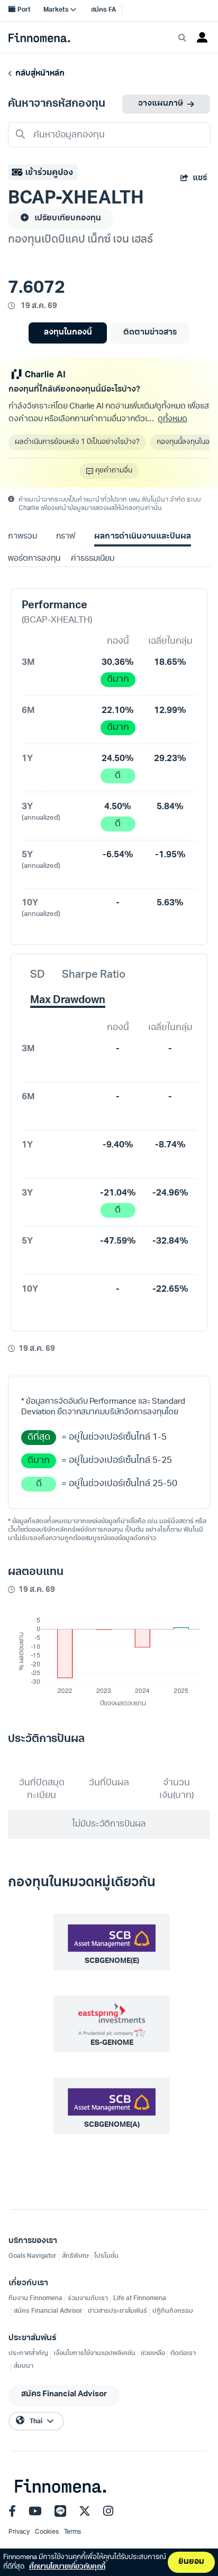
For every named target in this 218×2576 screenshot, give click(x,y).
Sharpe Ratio (94, 975)
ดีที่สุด (39, 1437)
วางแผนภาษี (161, 104)
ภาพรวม (22, 537)
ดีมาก (118, 679)
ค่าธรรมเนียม (93, 559)
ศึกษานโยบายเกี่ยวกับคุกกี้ (67, 2567)
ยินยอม (191, 2562)
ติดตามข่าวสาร (150, 333)
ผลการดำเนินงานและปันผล (142, 537)
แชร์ (200, 178)
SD (38, 975)
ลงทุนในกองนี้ (68, 333)
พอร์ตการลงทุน (34, 559)
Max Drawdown (68, 1000)
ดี (118, 776)
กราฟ (66, 537)
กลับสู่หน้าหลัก (38, 74)
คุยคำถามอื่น (114, 471)
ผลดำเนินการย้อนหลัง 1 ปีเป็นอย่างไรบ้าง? (77, 442)
